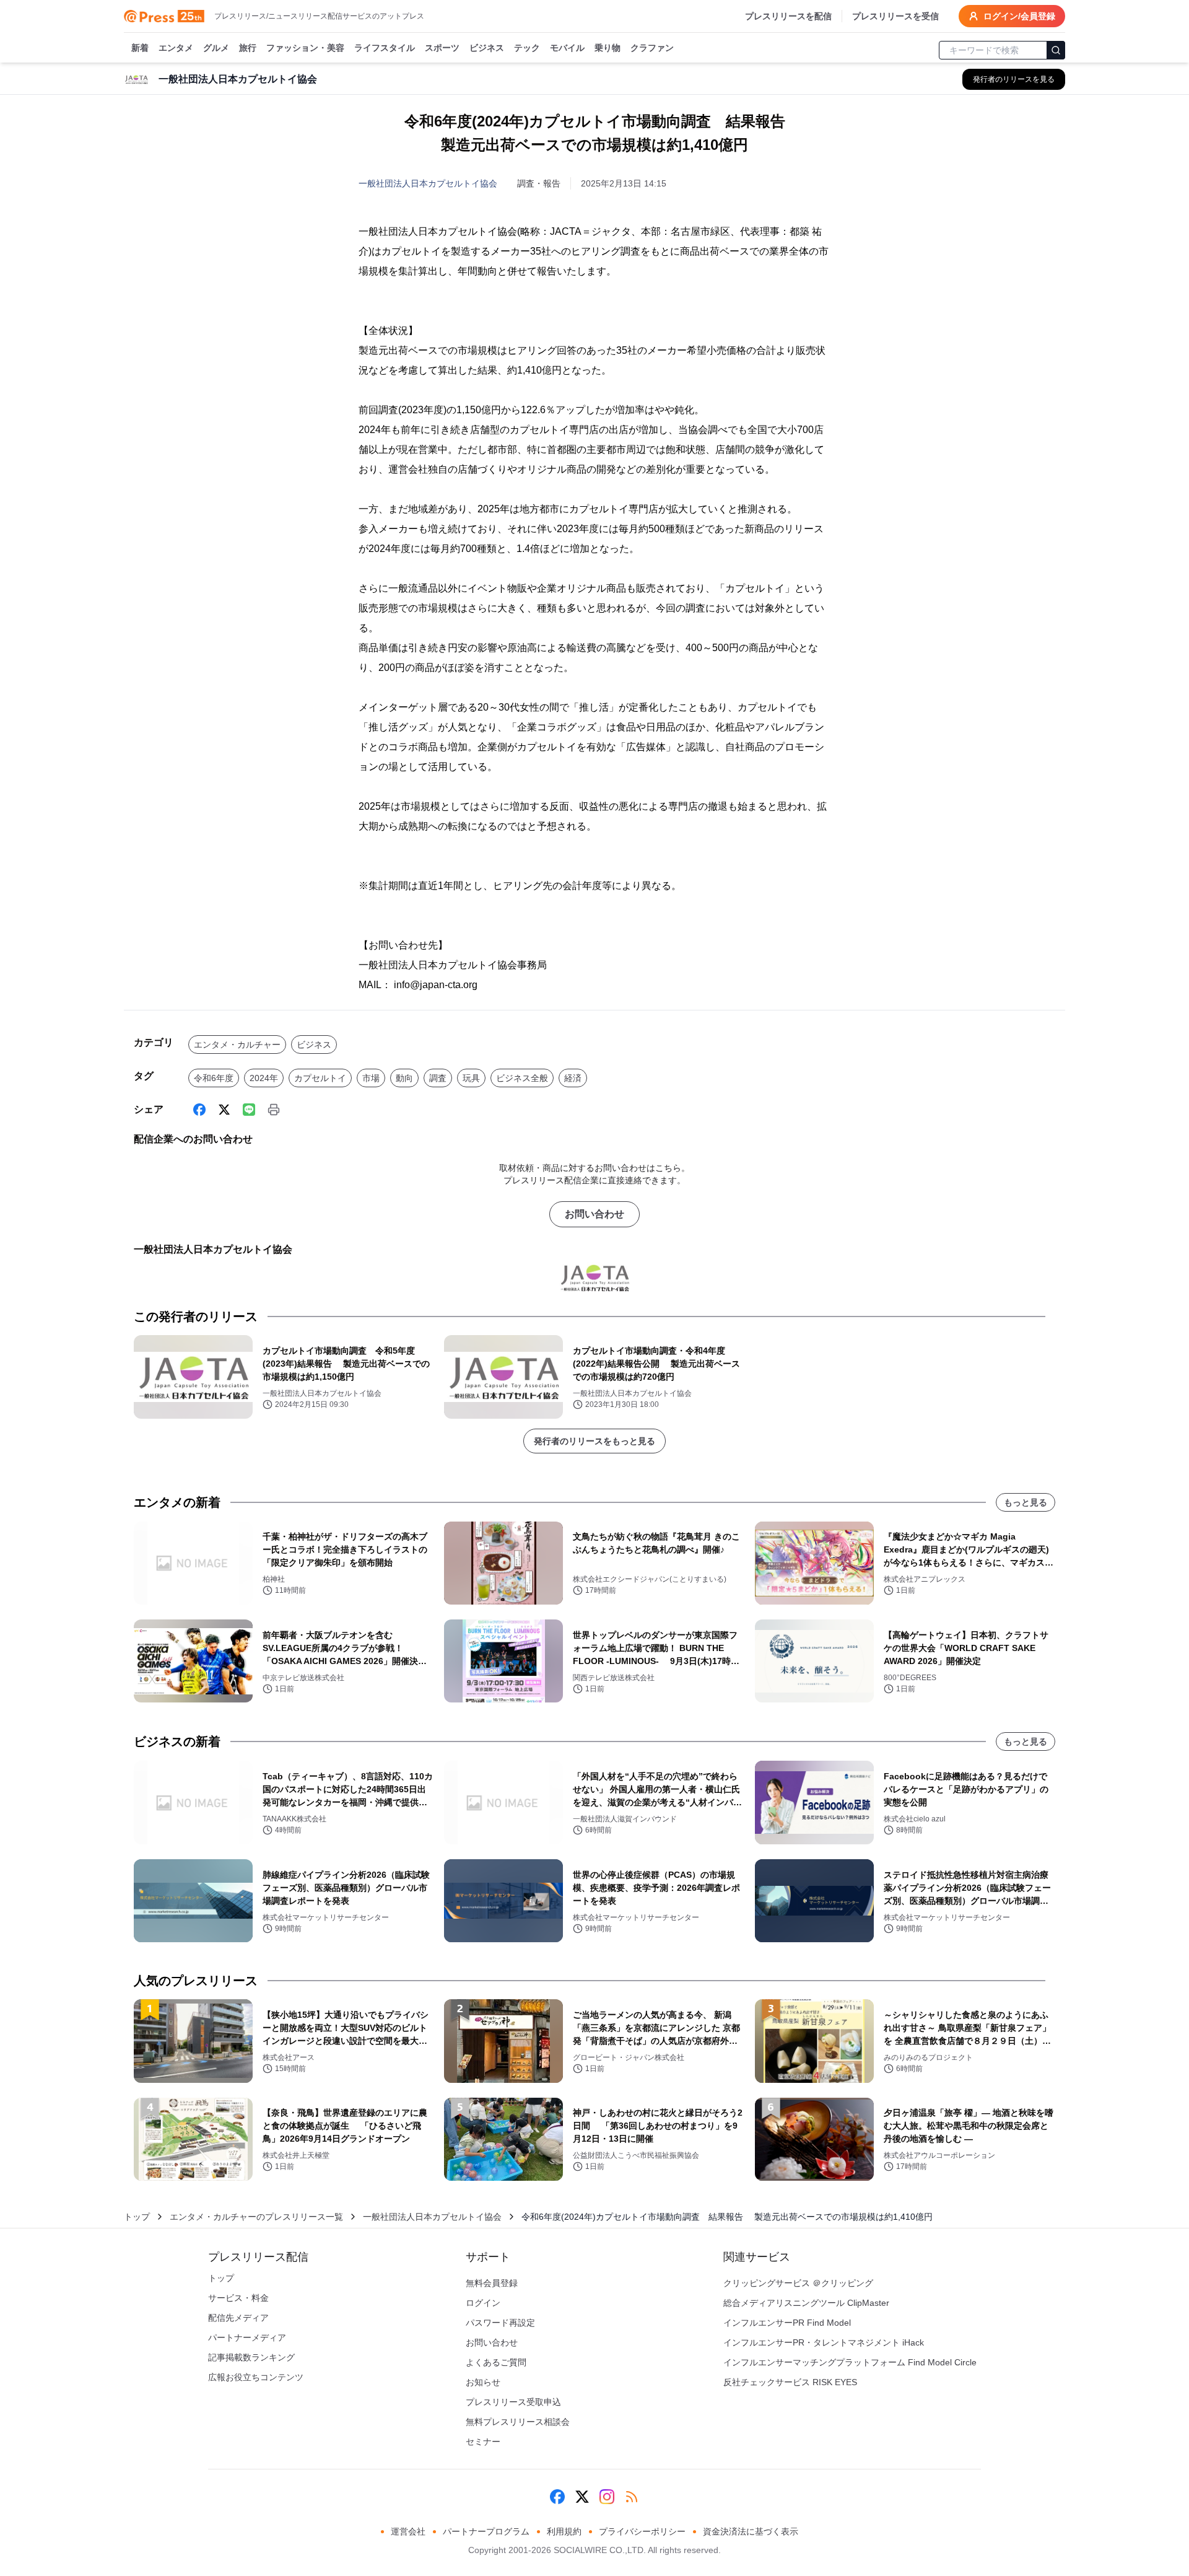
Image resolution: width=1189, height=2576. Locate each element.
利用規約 (564, 2531)
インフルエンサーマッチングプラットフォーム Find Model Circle (850, 2362)
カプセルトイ (320, 1078)
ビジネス (487, 48)
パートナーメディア (247, 2337)
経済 (573, 1078)
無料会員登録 (492, 2283)
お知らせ (483, 2382)
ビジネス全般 (522, 1078)
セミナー (483, 2442)
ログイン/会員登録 (1019, 16)
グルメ (216, 48)
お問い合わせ (594, 1214)
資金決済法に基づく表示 (751, 2531)
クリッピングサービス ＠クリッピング (798, 2283)
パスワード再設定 (500, 2323)
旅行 (248, 48)
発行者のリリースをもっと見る (594, 1441)
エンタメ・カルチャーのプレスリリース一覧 (256, 2217)
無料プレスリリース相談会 (518, 2422)
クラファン (652, 48)
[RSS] (632, 2497)
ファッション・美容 (305, 48)
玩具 (471, 1078)
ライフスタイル (385, 48)
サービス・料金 (238, 2298)
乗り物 (608, 48)
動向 (404, 1078)
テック (527, 48)
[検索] (1056, 50)
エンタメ (176, 48)
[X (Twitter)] (224, 1110)
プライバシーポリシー (642, 2531)
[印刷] (274, 1110)
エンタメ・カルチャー (237, 1045)
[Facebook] (199, 1110)
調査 (438, 1078)
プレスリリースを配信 (788, 16)
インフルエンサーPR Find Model (787, 2323)
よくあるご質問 (496, 2362)
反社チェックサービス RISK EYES (790, 2382)
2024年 (264, 1078)
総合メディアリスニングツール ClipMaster (806, 2303)
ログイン (483, 2303)
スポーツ (442, 48)
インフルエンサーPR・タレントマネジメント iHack (824, 2342)
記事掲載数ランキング (251, 2357)
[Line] (249, 1110)
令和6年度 (214, 1078)
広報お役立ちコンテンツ (256, 2377)
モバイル (567, 48)
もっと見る (1026, 1502)
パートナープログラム (486, 2531)
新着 (140, 48)
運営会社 (408, 2531)
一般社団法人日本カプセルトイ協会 (428, 183)
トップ (137, 2217)
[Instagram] (607, 2497)
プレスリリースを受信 (895, 16)
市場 (371, 1078)
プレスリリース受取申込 (513, 2402)
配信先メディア (238, 2318)
